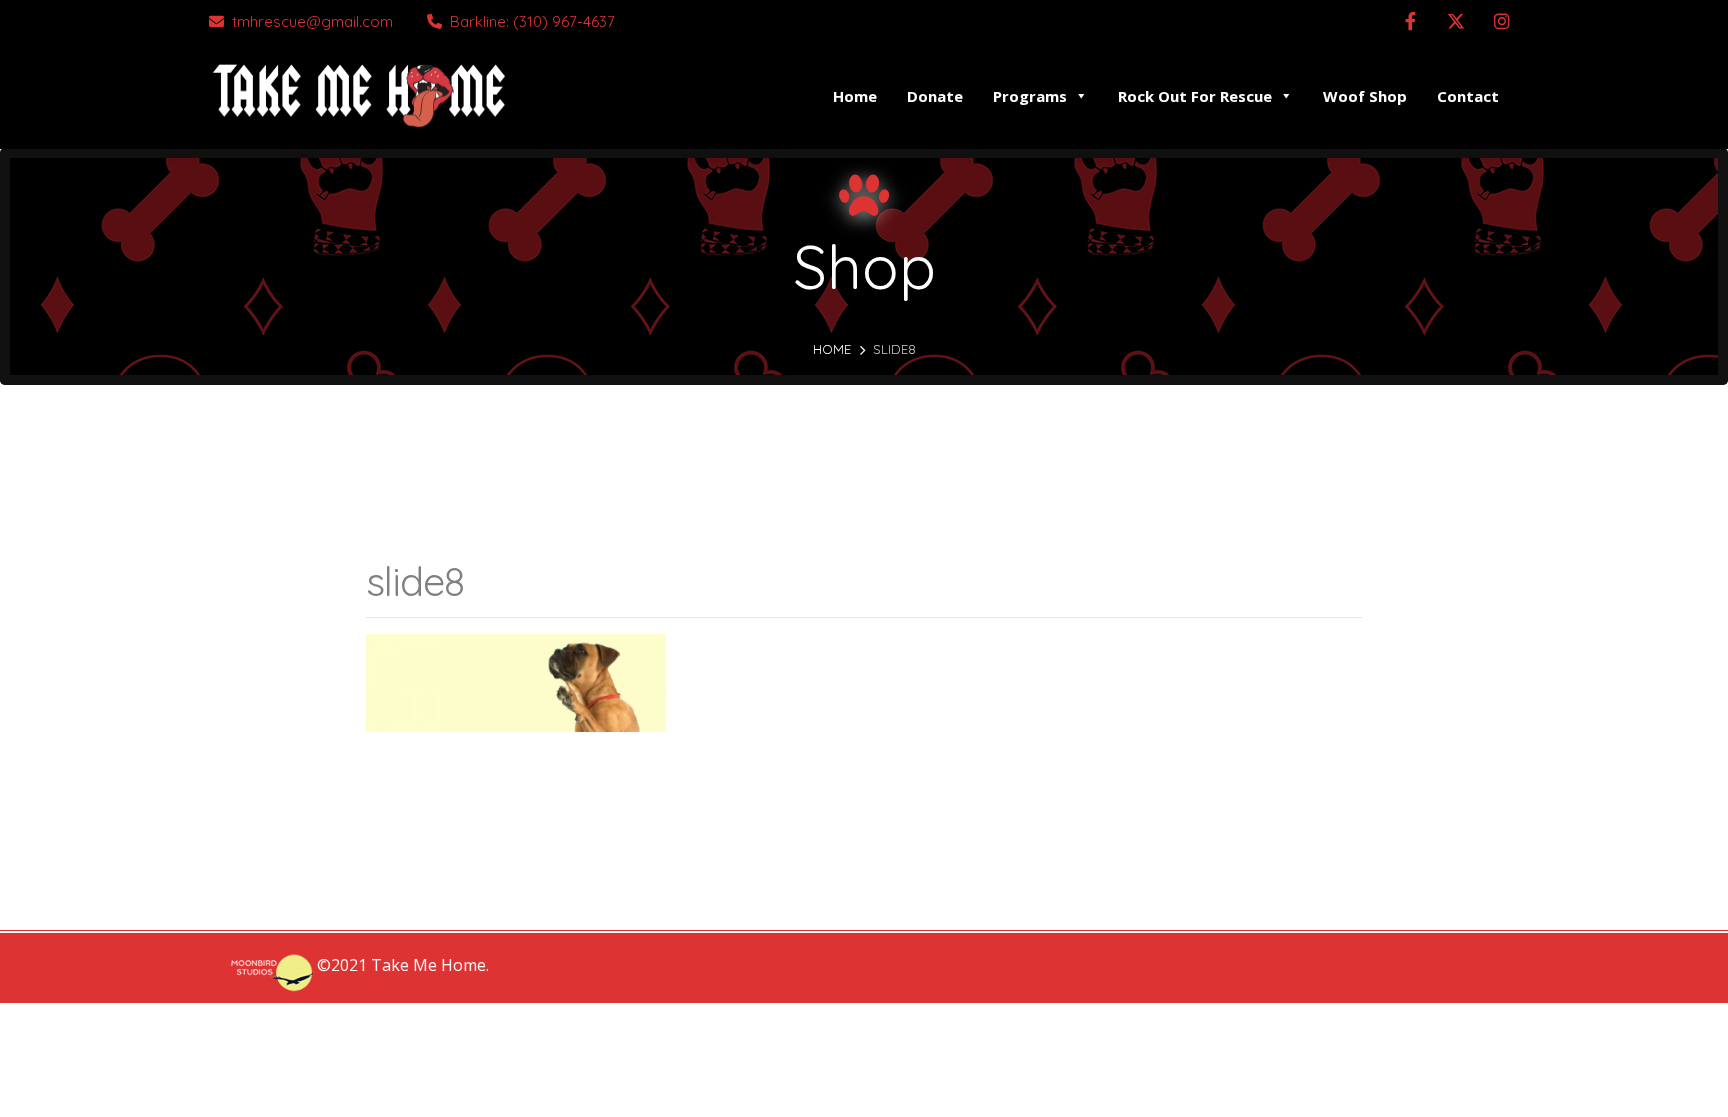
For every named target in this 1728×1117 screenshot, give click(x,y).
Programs (1030, 96)
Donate (935, 96)
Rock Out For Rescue (1195, 96)
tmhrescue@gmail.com (312, 21)
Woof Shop (1365, 96)
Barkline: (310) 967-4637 (532, 21)
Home (855, 96)
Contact (1468, 96)
